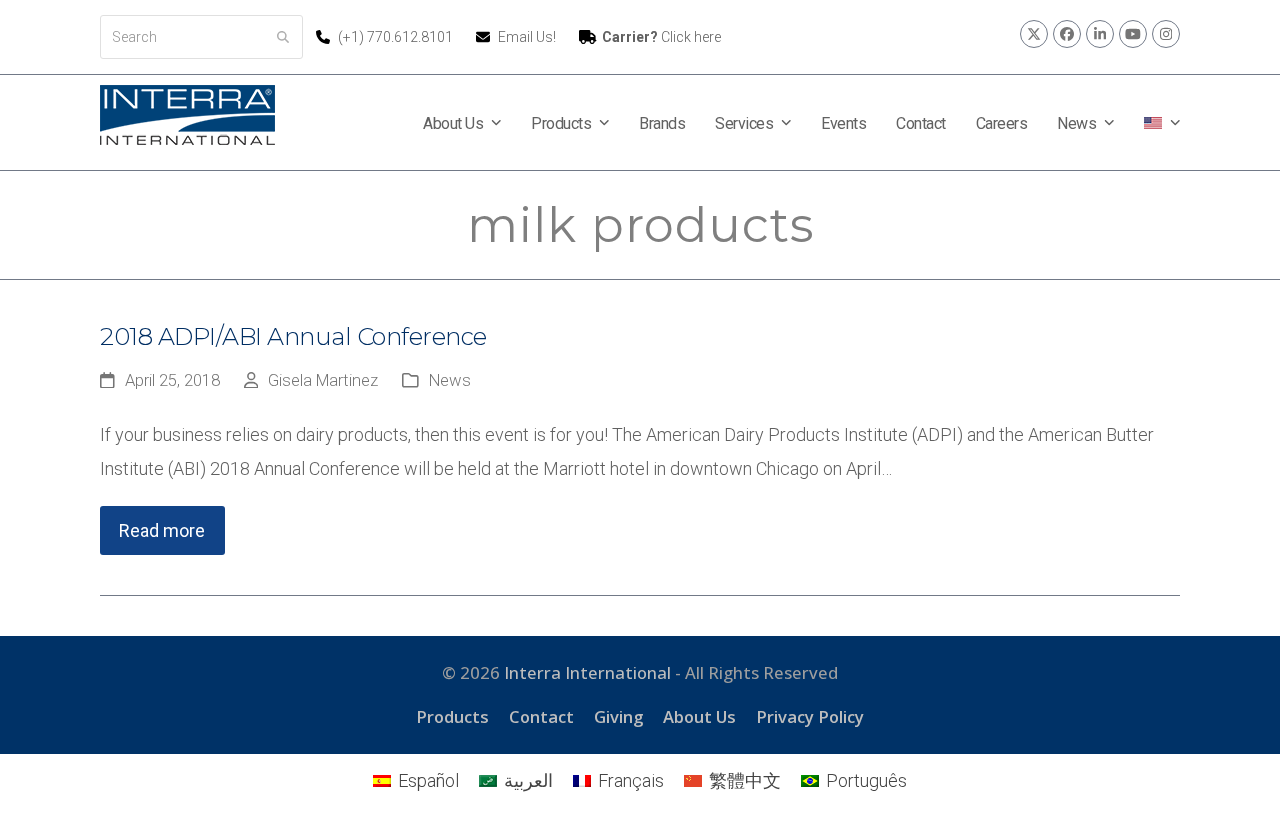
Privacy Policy (810, 716)
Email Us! (527, 37)
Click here (661, 37)
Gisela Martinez (323, 380)
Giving (618, 716)
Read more (162, 530)
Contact (541, 716)
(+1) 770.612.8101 (397, 37)
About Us (699, 716)
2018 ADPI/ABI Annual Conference (293, 336)
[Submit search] (283, 37)
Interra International (587, 672)
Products (452, 716)
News (450, 380)
